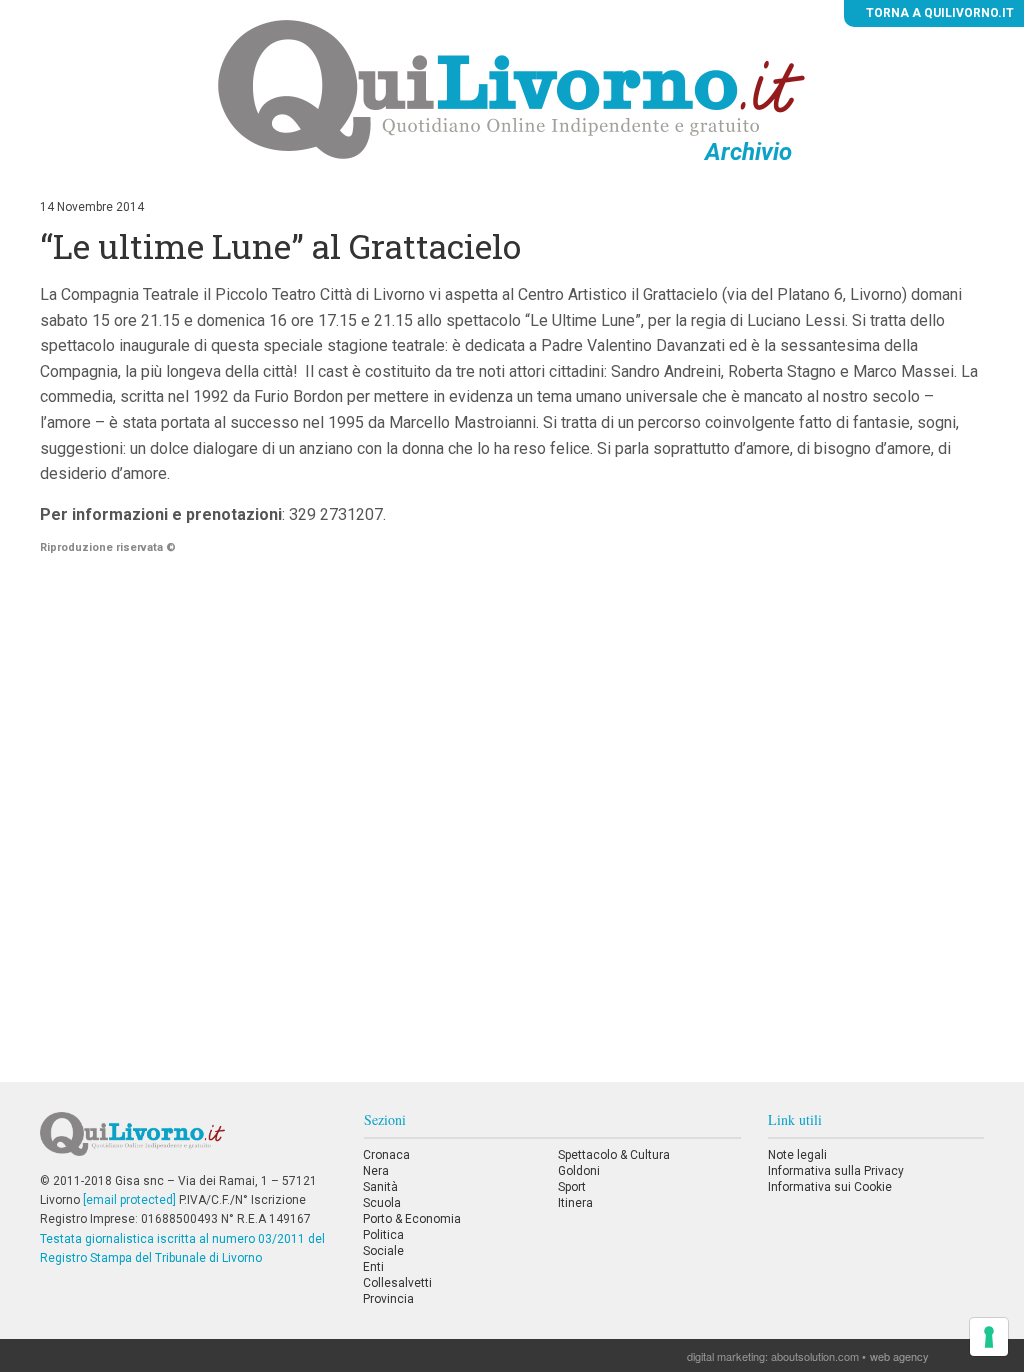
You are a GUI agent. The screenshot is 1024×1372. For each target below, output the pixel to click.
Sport (572, 1187)
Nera (376, 1171)
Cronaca (386, 1155)
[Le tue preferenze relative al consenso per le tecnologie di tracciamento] (989, 1337)
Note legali (797, 1155)
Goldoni (579, 1171)
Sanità (380, 1187)
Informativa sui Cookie (830, 1187)
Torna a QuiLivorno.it (938, 13)
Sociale (383, 1251)
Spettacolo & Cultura (614, 1155)
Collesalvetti (397, 1283)
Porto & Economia (412, 1219)
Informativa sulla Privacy (836, 1171)
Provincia (388, 1299)
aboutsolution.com (815, 1356)
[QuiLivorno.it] (188, 1142)
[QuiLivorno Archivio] (511, 89)
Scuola (382, 1203)
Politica (383, 1235)
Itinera (575, 1203)
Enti (373, 1267)
